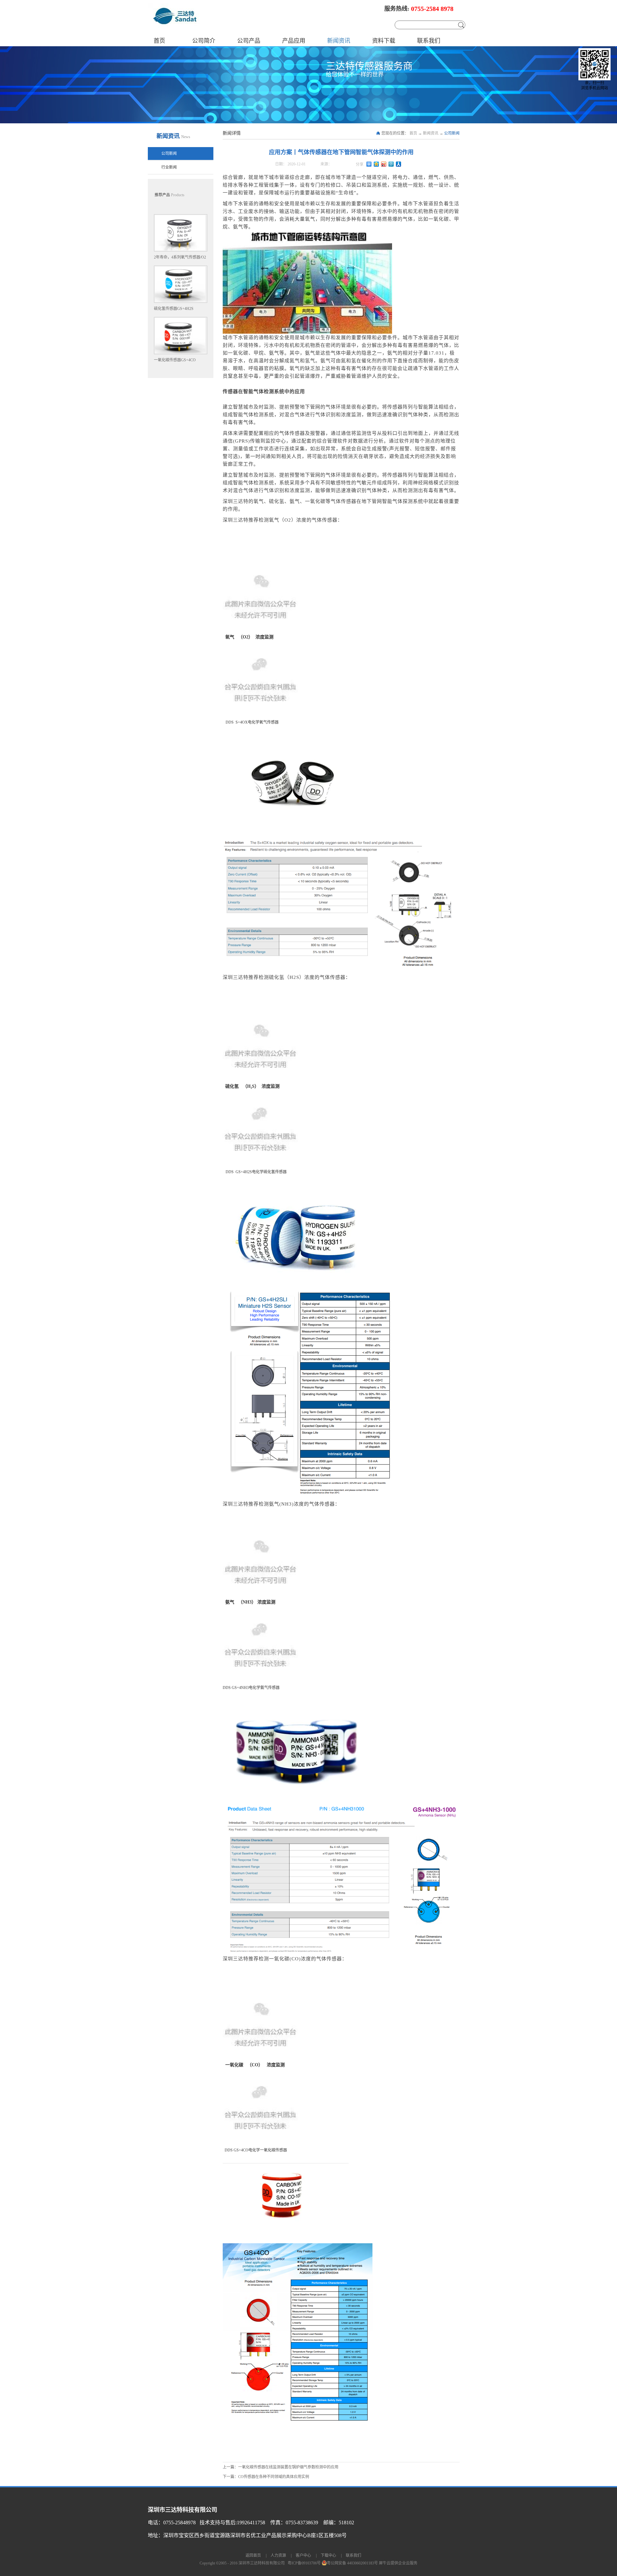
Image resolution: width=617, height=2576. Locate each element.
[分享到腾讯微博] (391, 164)
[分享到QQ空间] (376, 164)
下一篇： (266, 2477)
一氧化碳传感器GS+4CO (175, 360)
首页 (159, 41)
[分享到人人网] (399, 164)
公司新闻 (452, 133)
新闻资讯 (431, 133)
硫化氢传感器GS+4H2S (174, 309)
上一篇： (281, 2467)
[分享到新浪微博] (384, 164)
